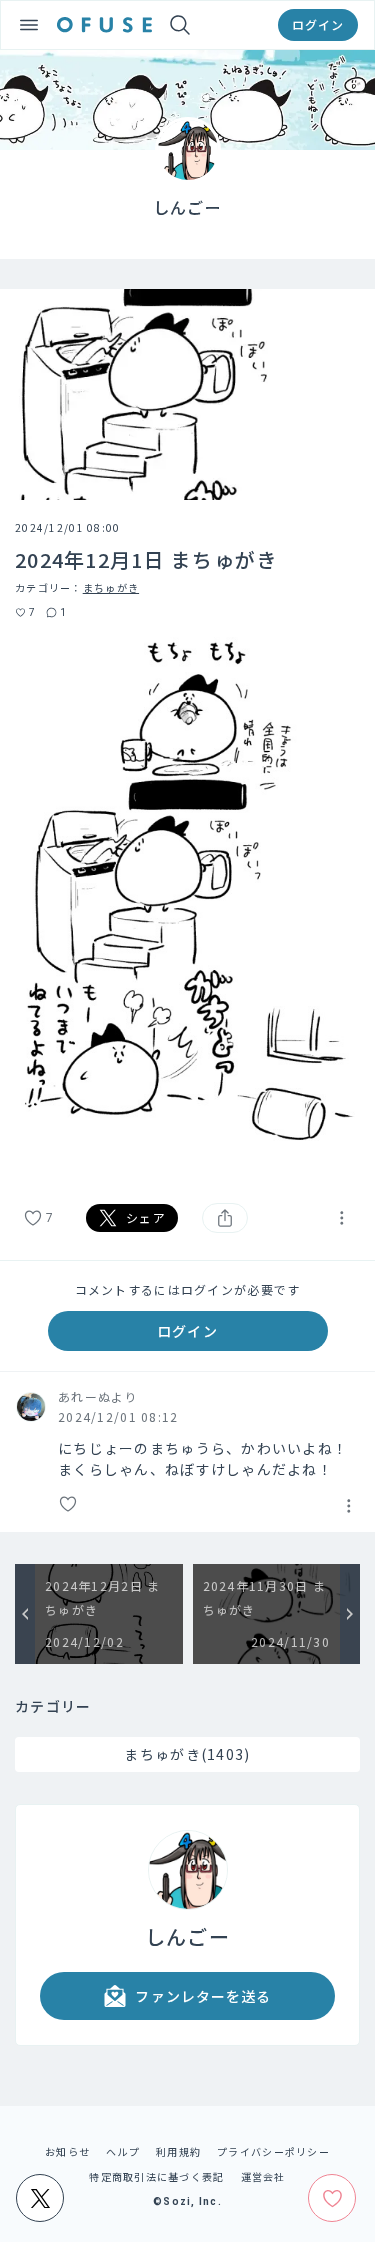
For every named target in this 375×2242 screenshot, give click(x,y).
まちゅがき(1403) (187, 1754)
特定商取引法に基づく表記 (156, 2176)
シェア (146, 1217)
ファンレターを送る (203, 1996)
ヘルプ (123, 2151)
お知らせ (67, 2151)
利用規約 (178, 2151)
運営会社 (263, 2176)
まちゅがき (111, 587)
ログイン (318, 24)
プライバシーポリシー (273, 2151)
